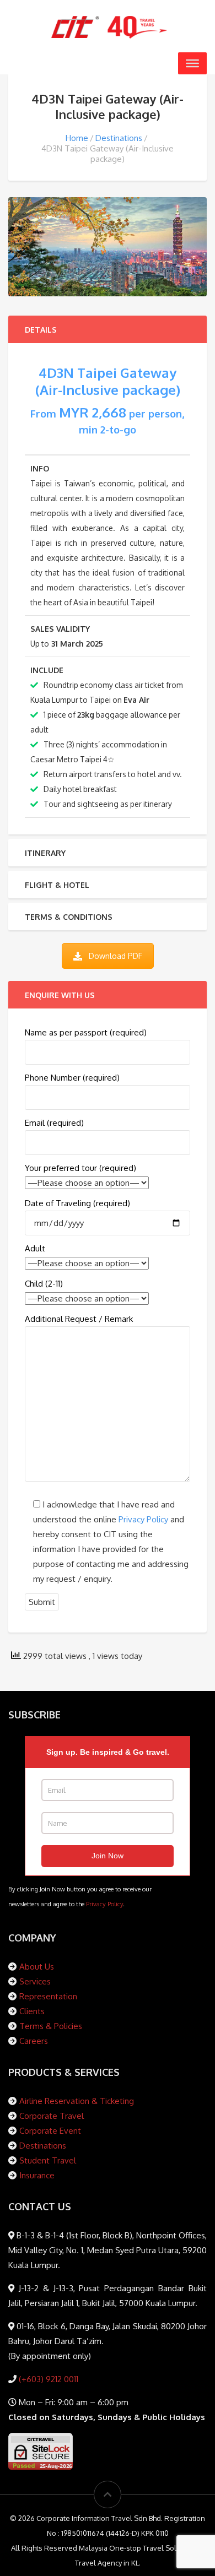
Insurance (37, 2175)
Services (35, 1981)
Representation (48, 1996)
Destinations (119, 138)
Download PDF (115, 956)
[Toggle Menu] (192, 63)
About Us (37, 1967)
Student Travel (48, 2160)
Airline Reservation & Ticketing (77, 2101)
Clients (32, 2011)
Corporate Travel (52, 2116)
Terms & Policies (51, 2026)
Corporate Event (50, 2131)
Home (77, 138)
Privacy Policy (143, 1519)
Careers (34, 2041)
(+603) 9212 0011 (47, 2379)
